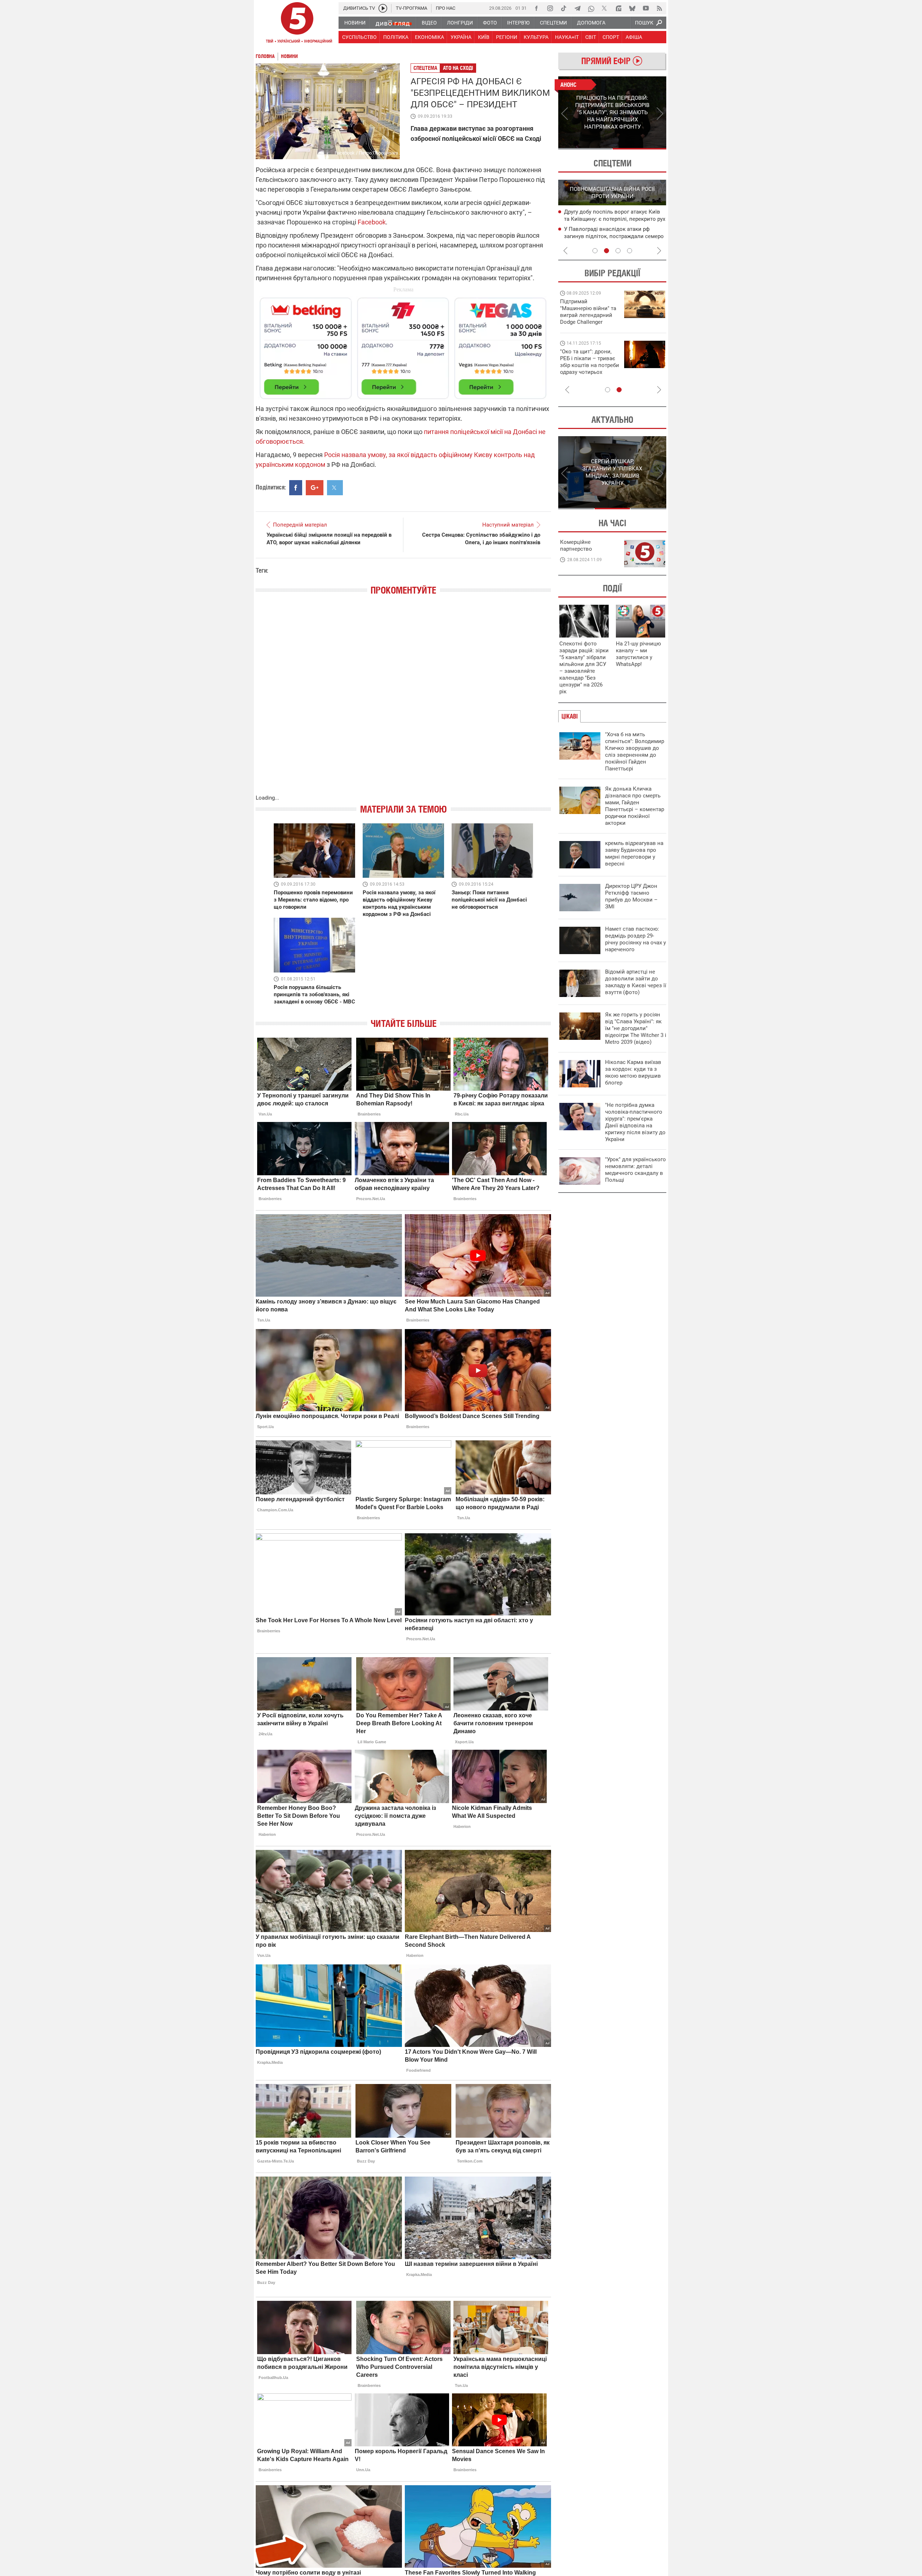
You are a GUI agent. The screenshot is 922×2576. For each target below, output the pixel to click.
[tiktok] (564, 8)
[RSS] (659, 8)
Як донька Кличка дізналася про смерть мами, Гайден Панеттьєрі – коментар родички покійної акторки (635, 806)
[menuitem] (355, 23)
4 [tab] (630, 251)
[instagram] (550, 8)
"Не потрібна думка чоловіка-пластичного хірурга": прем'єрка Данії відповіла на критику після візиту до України (635, 1122)
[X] (605, 8)
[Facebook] (536, 8)
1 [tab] (585, 149)
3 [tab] (618, 251)
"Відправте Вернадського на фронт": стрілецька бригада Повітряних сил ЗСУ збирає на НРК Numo (585, 369)
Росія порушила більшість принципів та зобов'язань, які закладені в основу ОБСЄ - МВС (314, 994)
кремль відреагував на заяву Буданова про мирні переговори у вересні (634, 853)
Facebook (372, 222)
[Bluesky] (632, 8)
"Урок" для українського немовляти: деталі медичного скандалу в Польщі (635, 1170)
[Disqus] (403, 702)
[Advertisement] (403, 345)
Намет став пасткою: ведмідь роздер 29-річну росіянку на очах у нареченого (635, 939)
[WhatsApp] (591, 8)
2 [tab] (639, 149)
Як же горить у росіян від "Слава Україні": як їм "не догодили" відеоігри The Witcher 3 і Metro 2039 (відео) (636, 1028)
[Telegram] (577, 8)
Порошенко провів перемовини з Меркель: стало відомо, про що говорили (313, 900)
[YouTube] (646, 8)
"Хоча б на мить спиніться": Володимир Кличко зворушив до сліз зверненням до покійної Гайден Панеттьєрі (635, 752)
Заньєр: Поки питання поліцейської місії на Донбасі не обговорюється (489, 900)
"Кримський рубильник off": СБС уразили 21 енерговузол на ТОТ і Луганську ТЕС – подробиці (606, 219)
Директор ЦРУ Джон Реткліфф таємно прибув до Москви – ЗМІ (631, 896)
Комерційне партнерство (576, 545)
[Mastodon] (618, 8)
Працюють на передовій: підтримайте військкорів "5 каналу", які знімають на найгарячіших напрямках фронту (589, 322)
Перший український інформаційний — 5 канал (297, 24)
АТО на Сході (458, 68)
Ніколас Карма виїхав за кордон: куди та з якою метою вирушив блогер (633, 1072)
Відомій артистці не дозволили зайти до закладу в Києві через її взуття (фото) (636, 982)
